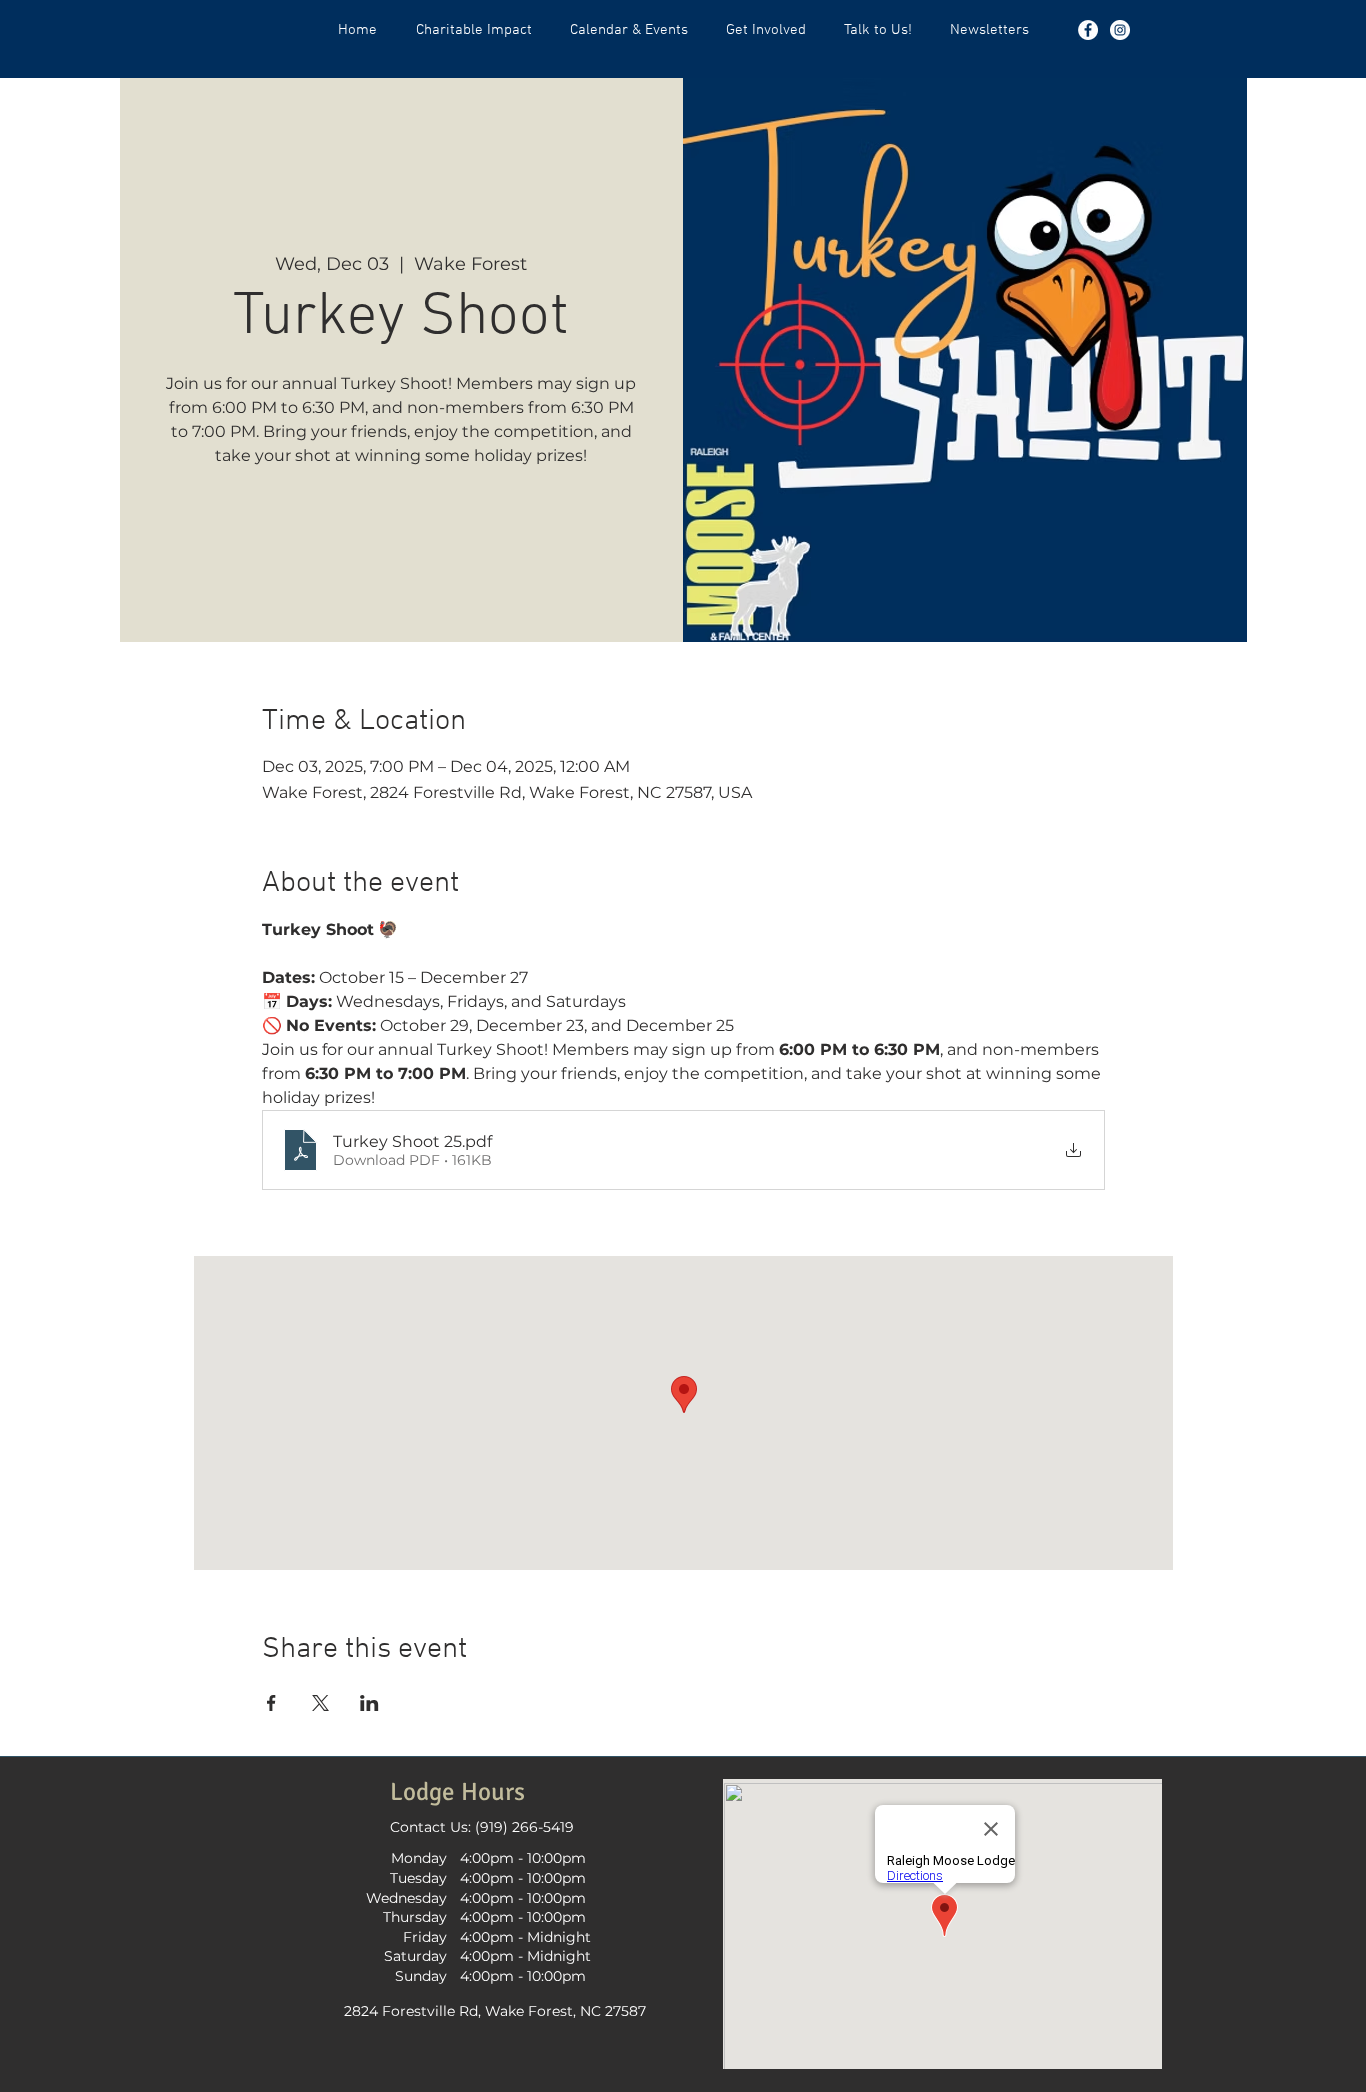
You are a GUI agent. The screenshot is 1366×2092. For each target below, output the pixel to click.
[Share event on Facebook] (271, 1703)
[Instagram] (1120, 30)
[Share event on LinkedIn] (369, 1703)
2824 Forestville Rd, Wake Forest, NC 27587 (495, 2011)
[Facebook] (1088, 30)
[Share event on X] (320, 1703)
